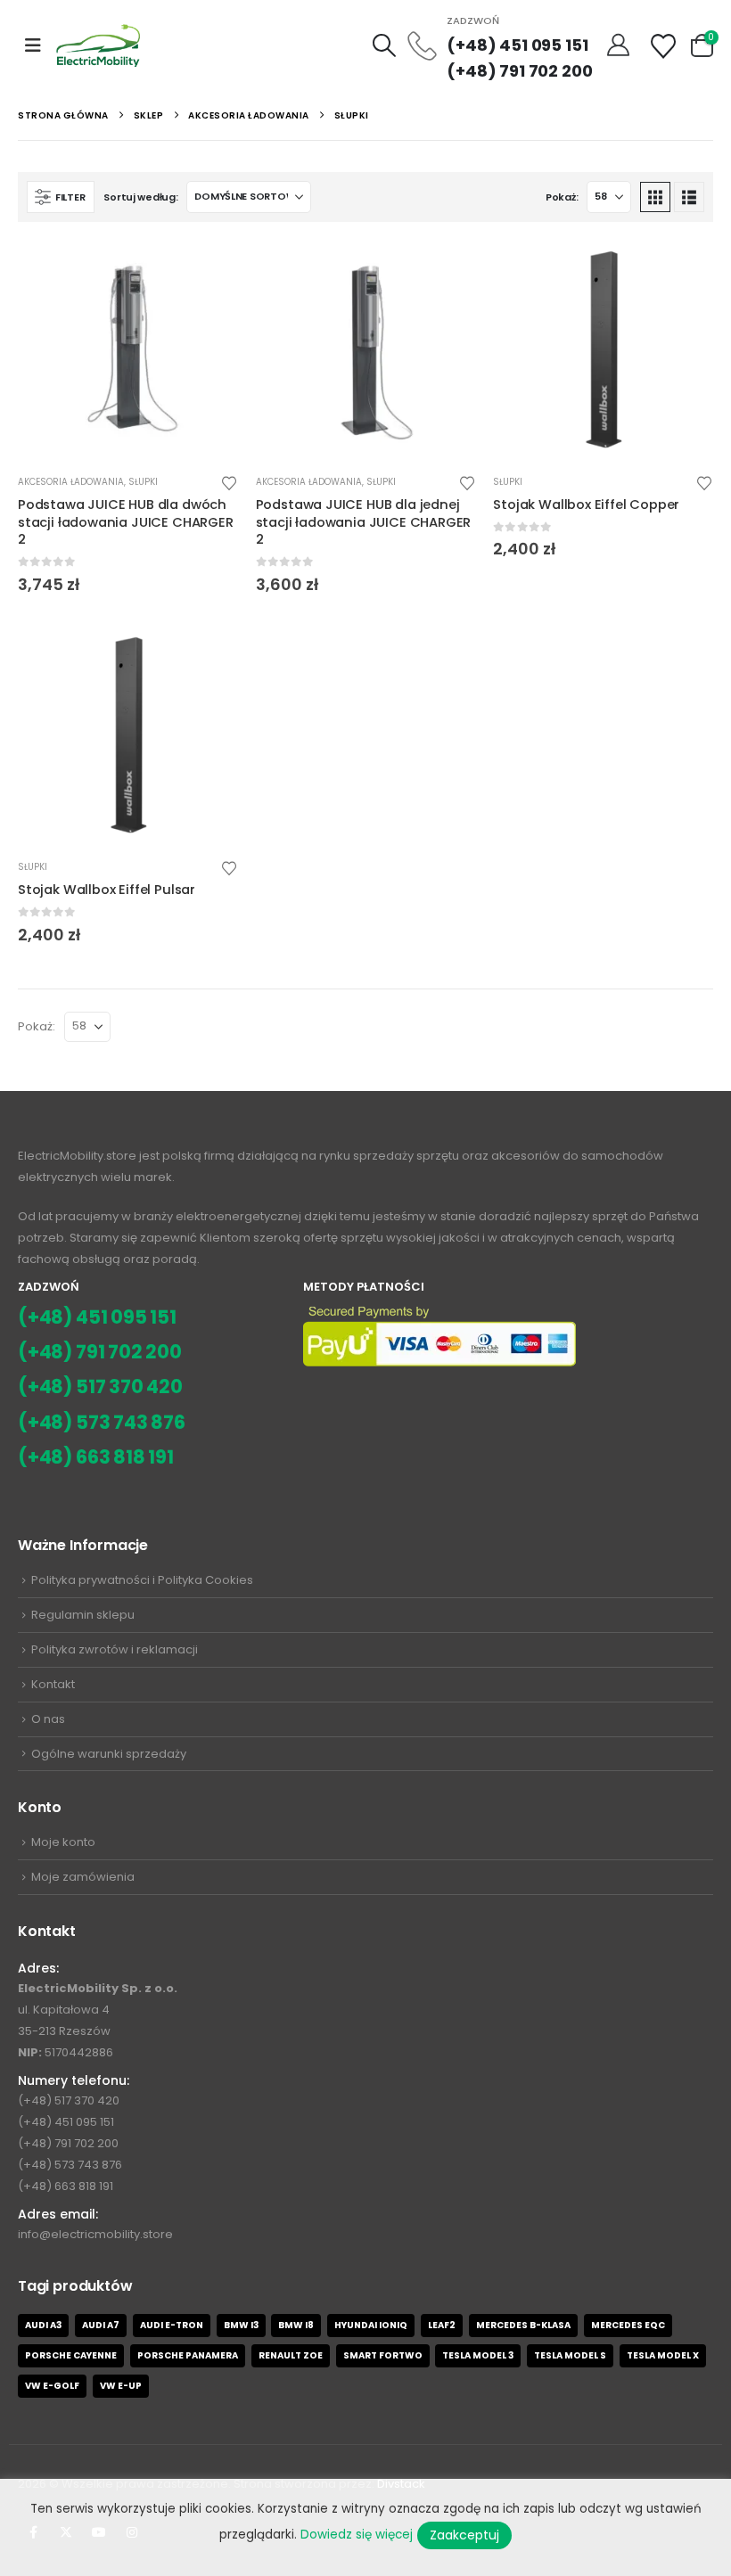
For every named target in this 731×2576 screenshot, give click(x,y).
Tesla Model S (570, 2355)
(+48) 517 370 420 (100, 1386)
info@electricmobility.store (95, 2234)
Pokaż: (562, 197)
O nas (48, 1719)
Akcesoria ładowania (71, 482)
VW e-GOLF (52, 2386)
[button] (33, 45)
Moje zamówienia (83, 1877)
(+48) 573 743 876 (102, 1422)
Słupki (143, 482)
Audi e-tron (172, 2325)
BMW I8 (296, 2325)
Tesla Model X (663, 2355)
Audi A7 (101, 2325)
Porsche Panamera (188, 2355)
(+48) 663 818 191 (96, 1457)
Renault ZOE (291, 2355)
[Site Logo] (99, 45)
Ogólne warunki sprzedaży (109, 1754)
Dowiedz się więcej (357, 2535)
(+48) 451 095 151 (517, 45)
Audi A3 (43, 2325)
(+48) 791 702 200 (519, 71)
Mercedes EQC (628, 2325)
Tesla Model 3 (478, 2355)
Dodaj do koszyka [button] (209, 269)
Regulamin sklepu (83, 1615)
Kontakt (53, 1684)
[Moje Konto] (620, 45)
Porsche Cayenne (71, 2355)
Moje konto (63, 1842)
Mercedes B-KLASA (523, 2325)
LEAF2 (442, 2325)
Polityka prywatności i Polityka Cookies (142, 1580)
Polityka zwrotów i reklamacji (115, 1649)
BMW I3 (241, 2325)
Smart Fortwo (383, 2355)
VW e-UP (121, 2386)
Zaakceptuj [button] (464, 2535)
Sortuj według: (140, 197)
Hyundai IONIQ (371, 2325)
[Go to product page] (128, 350)
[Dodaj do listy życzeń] (229, 482)
